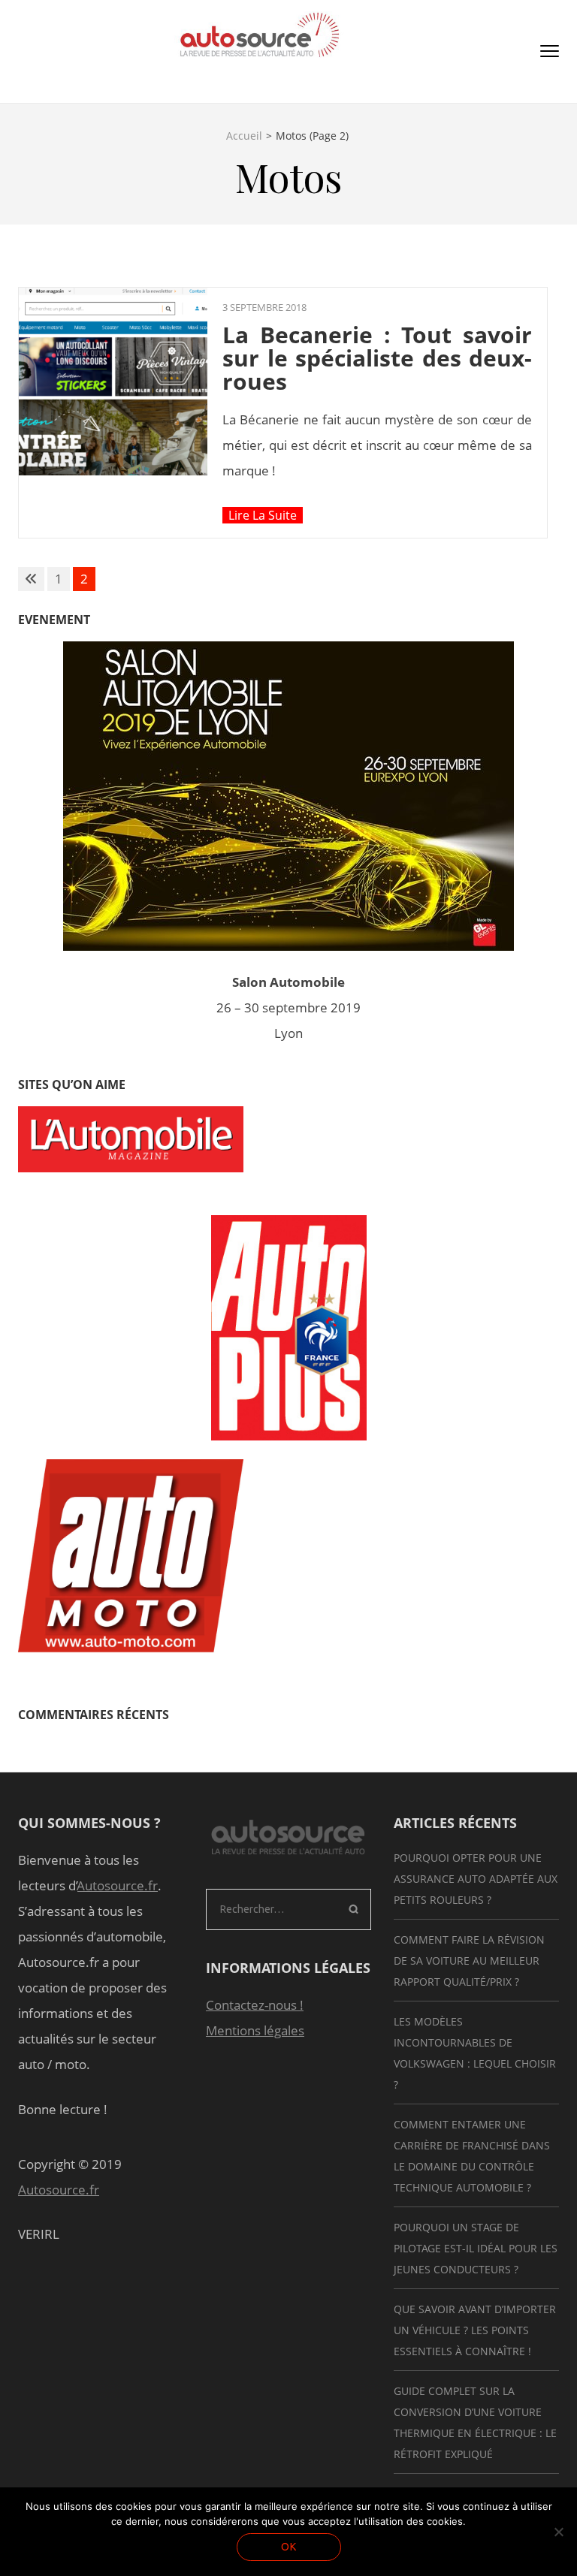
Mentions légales (255, 2030)
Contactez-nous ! (255, 2005)
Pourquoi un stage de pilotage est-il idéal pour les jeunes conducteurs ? (476, 2248)
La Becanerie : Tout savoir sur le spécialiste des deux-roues (377, 358)
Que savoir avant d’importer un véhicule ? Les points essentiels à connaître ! (475, 2330)
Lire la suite (263, 515)
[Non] (558, 2532)
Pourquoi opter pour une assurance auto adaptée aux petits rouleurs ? (476, 1879)
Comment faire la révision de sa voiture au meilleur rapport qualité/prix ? (469, 1961)
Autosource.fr (118, 1885)
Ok (289, 2547)
